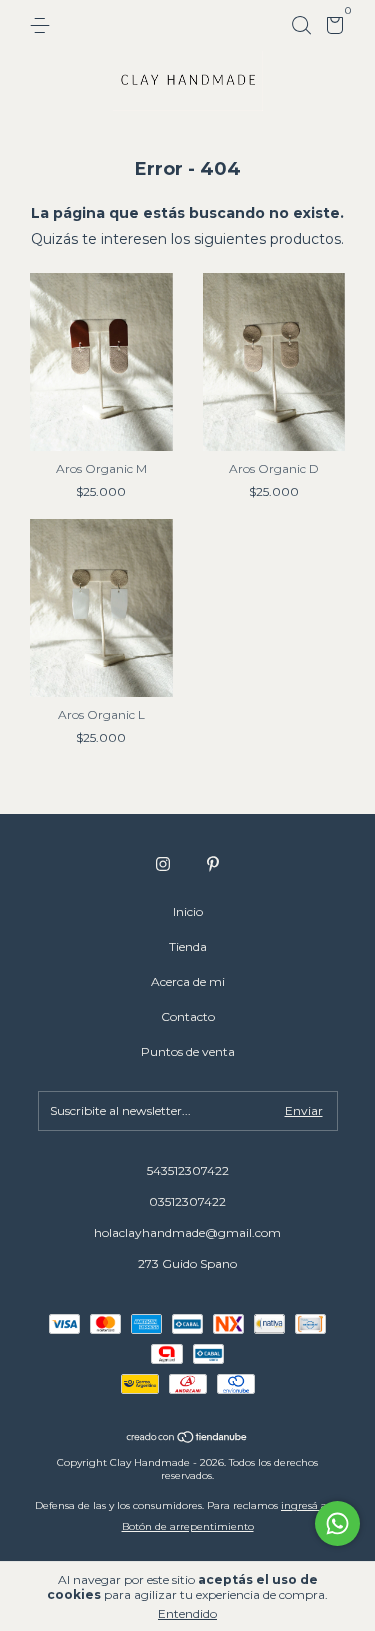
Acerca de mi (188, 981)
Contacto (188, 1016)
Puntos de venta (188, 1051)
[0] (331, 28)
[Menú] (43, 25)
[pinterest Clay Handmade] (213, 864)
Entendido (187, 1613)
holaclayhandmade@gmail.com (187, 1232)
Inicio (188, 911)
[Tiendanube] (187, 1439)
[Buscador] (301, 25)
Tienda (188, 946)
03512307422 (187, 1201)
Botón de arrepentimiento (188, 1526)
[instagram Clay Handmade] (163, 864)
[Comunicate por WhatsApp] (337, 1523)
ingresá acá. (310, 1505)
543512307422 (188, 1170)
